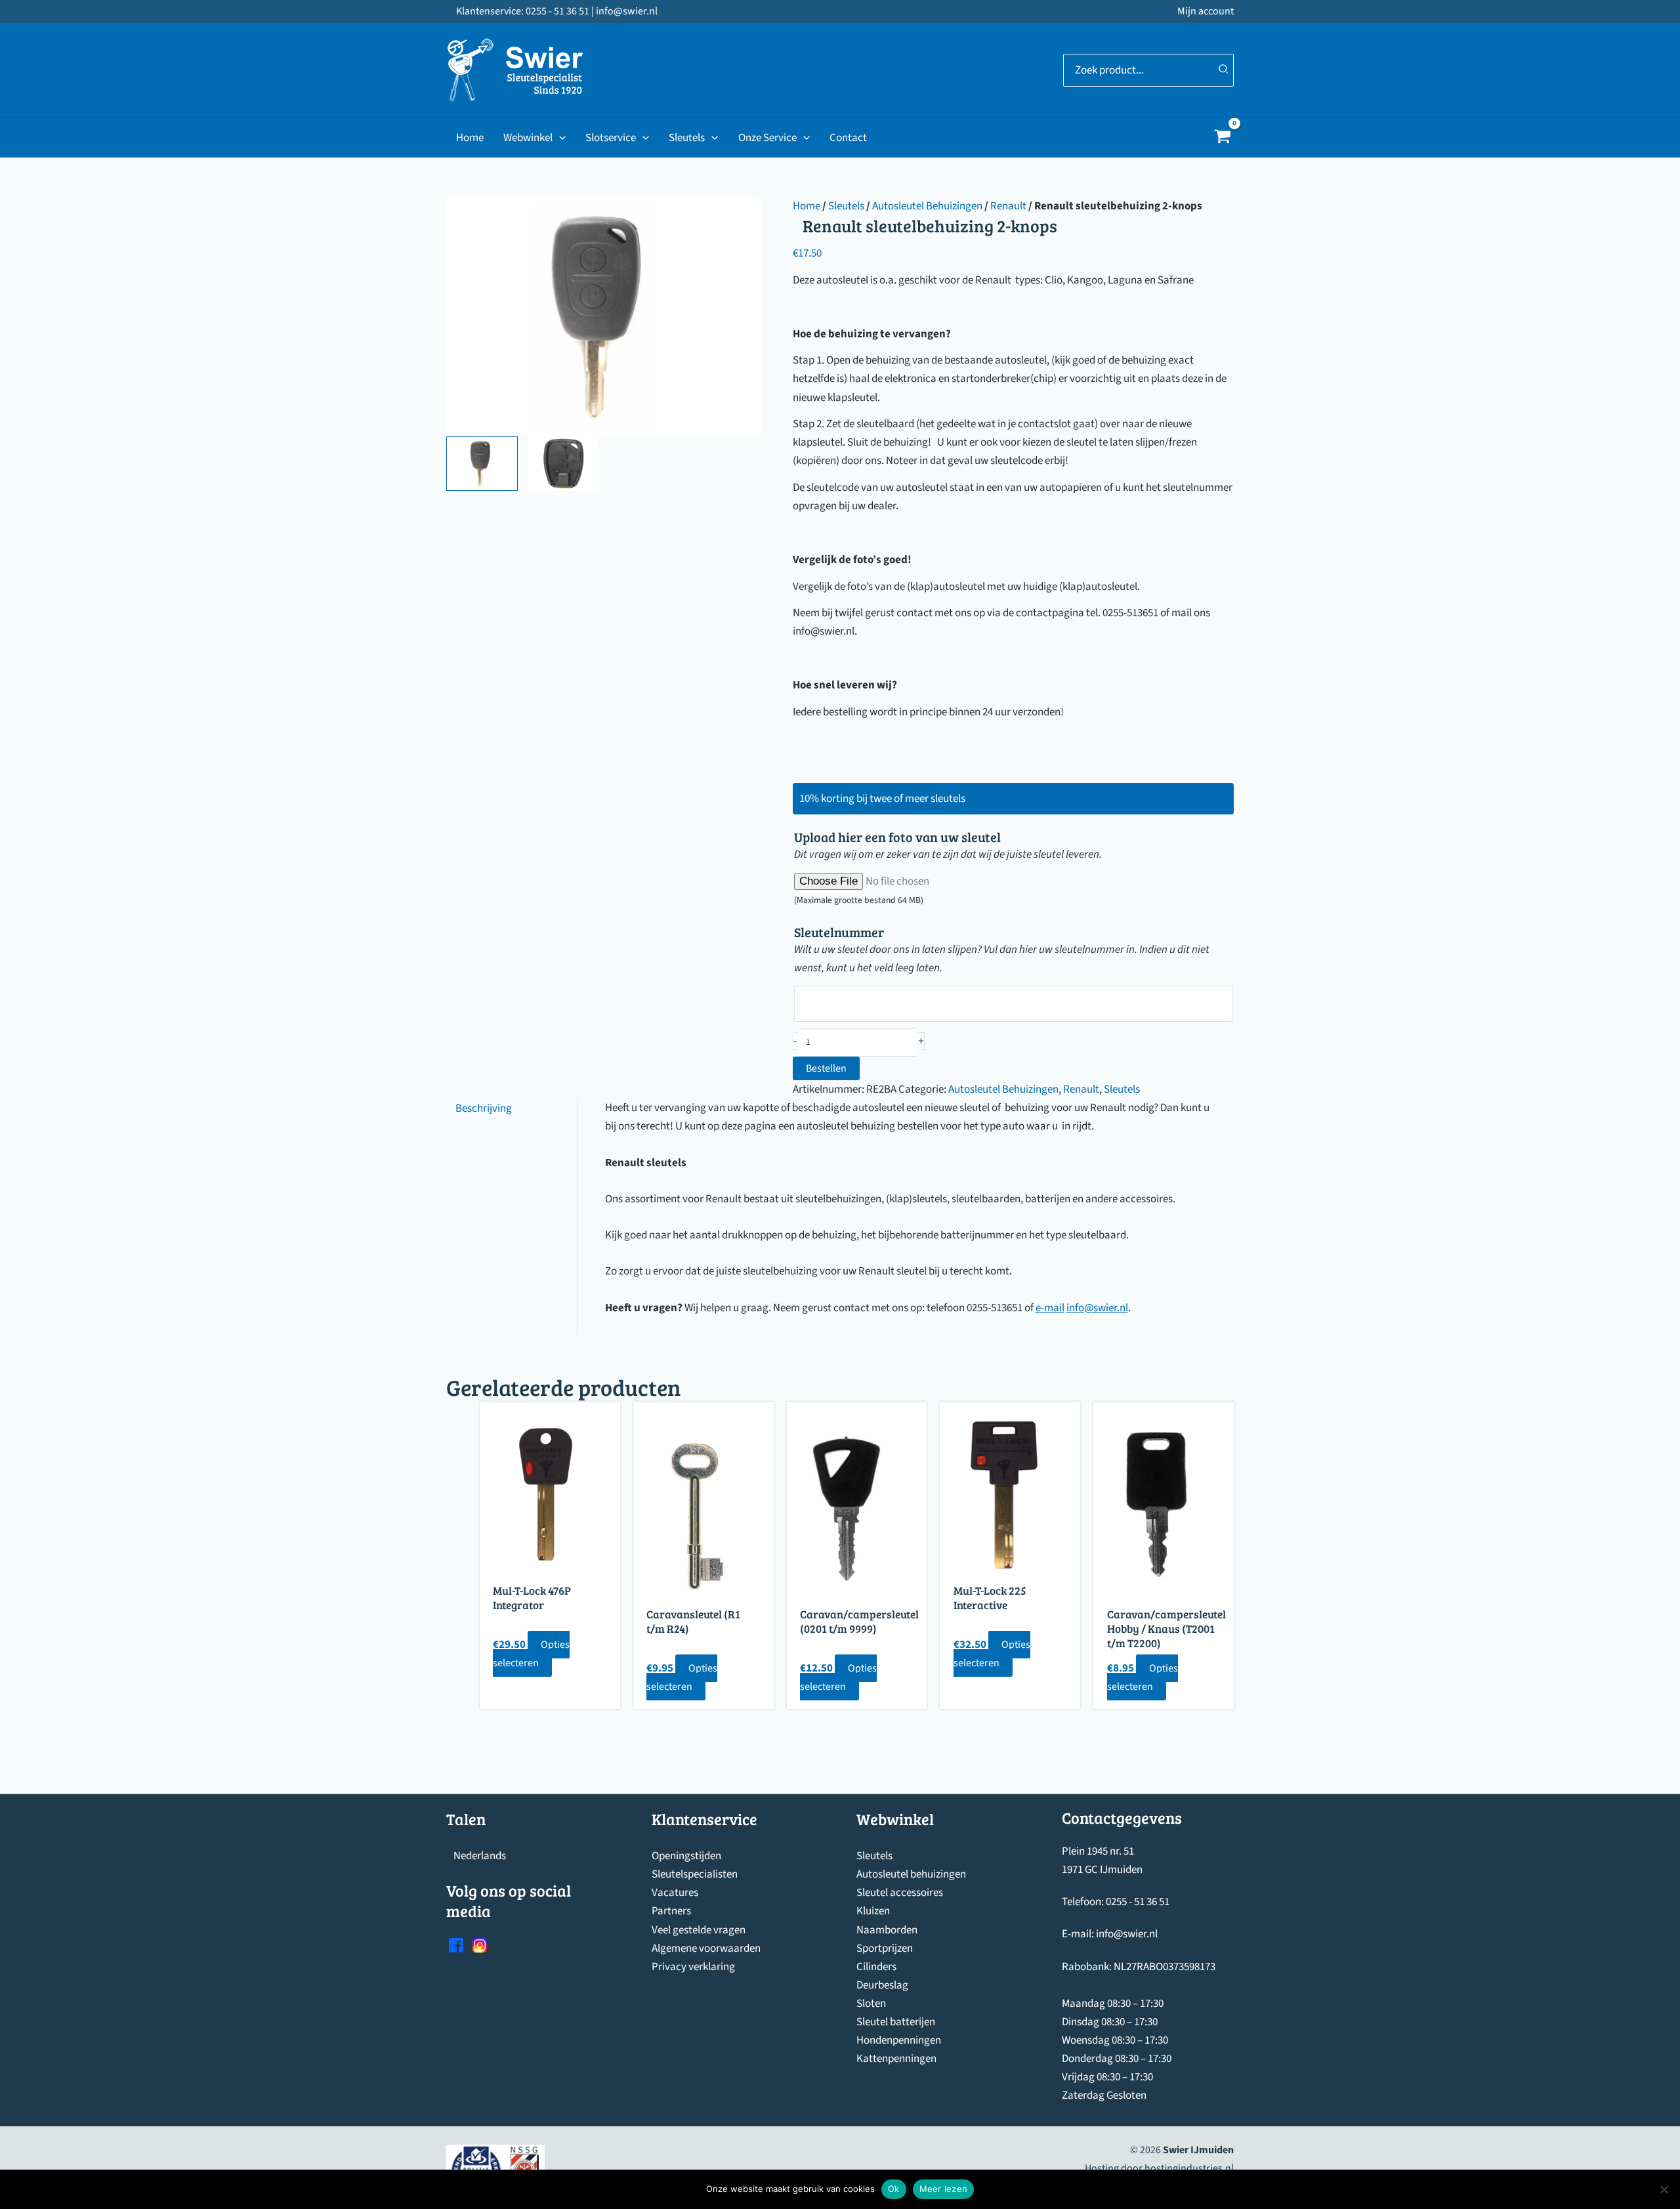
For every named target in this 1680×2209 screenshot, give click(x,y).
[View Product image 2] (563, 464)
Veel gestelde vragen (699, 1930)
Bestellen (826, 1068)
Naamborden (887, 1930)
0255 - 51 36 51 (1138, 1902)
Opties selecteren (531, 1654)
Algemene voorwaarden (706, 1948)
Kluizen (873, 1911)
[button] (559, 138)
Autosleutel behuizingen (911, 1874)
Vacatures (675, 1893)
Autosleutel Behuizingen (927, 206)
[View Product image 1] (482, 464)
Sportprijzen (885, 1948)
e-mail (1050, 1308)
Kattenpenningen (896, 2059)
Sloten (871, 2004)
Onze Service (767, 138)
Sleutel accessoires (900, 1893)
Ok (894, 2189)
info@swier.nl (1097, 1308)
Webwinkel (528, 138)
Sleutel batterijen (896, 2022)
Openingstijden (686, 1856)
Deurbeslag (882, 1985)
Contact (848, 138)
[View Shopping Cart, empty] (1223, 138)
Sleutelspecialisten (695, 1874)
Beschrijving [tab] (484, 1108)
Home (470, 138)
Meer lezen (944, 2189)
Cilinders (876, 1967)
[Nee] (1664, 2189)
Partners (671, 1911)
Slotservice (611, 138)
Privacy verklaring (693, 1967)
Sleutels (687, 138)
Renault (1008, 206)
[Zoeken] (1224, 70)
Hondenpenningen (899, 2040)
